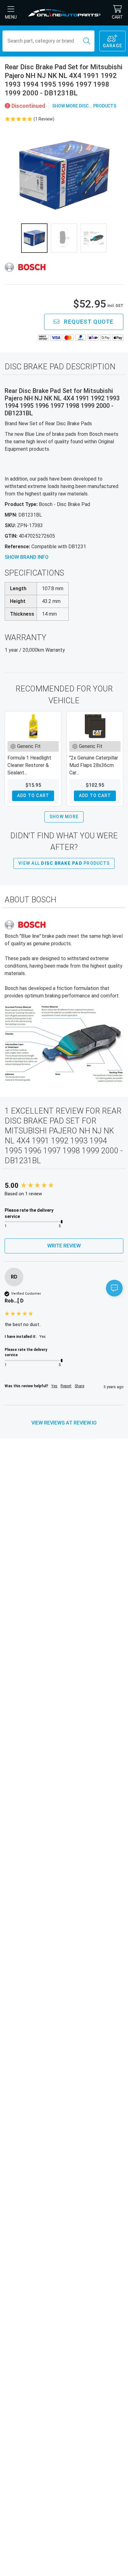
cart (117, 17)
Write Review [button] (64, 1246)
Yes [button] (54, 1386)
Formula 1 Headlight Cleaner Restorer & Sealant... (29, 765)
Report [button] (66, 1386)
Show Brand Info (27, 557)
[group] (64, 1186)
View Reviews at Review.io (64, 1423)
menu (11, 17)
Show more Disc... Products (84, 106)
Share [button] (79, 1386)
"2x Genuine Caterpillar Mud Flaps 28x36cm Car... (94, 765)
